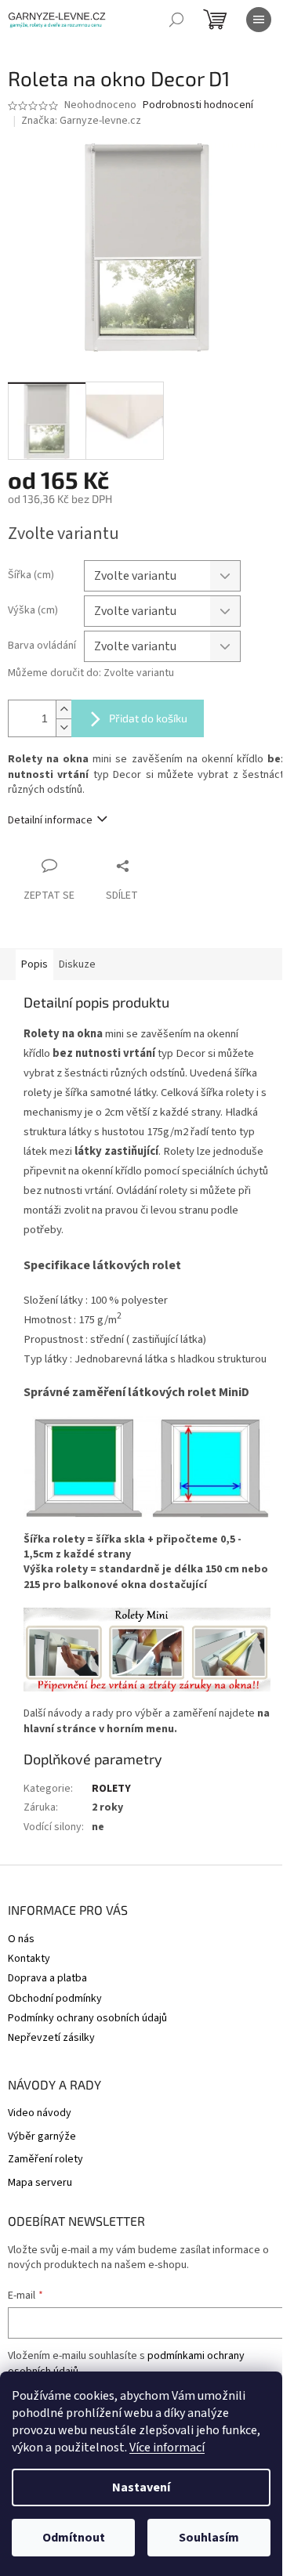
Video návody (40, 2113)
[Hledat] (176, 20)
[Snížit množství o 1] (64, 727)
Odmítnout (74, 2538)
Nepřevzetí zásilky (51, 2038)
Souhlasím (209, 2538)
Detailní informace (50, 820)
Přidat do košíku (148, 718)
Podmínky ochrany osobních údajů (87, 2018)
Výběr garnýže (42, 2137)
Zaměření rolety (45, 2160)
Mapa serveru (40, 2183)
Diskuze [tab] (77, 964)
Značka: (81, 121)
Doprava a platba (47, 1978)
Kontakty (29, 1959)
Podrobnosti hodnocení (198, 105)
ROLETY (111, 1789)
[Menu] (259, 20)
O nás (21, 1939)
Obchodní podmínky (55, 1999)
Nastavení (141, 2487)
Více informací (167, 2448)
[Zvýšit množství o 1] (64, 709)
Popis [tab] (34, 964)
